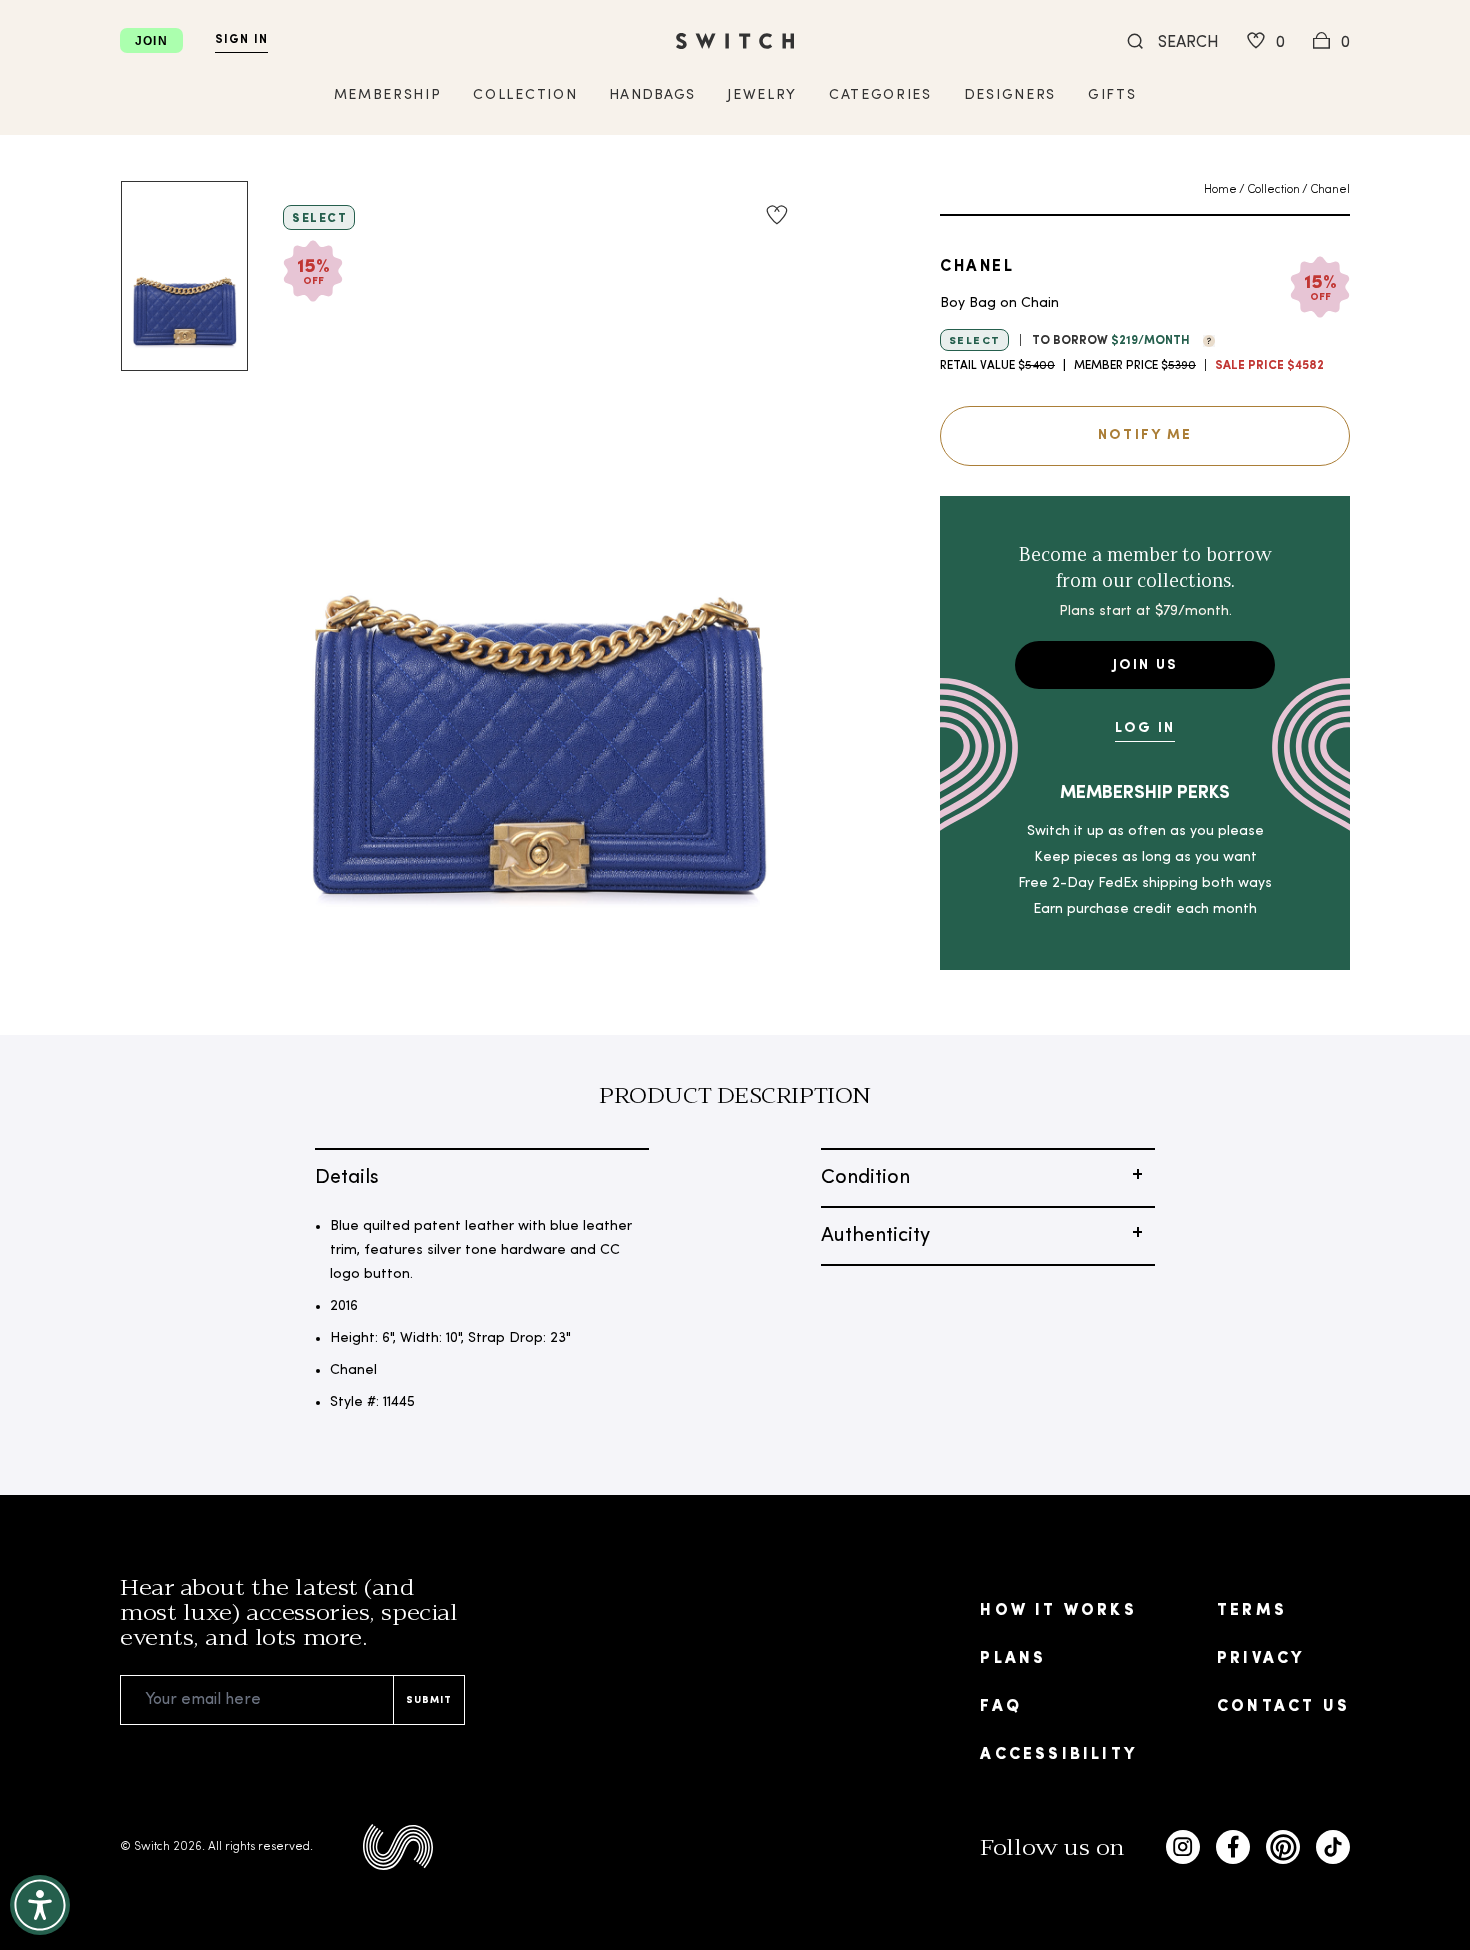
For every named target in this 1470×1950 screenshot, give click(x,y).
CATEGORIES (880, 95)
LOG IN (1145, 728)
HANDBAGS (652, 95)
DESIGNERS (1010, 95)
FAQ (1001, 1707)
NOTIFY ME (1145, 435)
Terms (1252, 1611)
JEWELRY (762, 95)
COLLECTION (525, 95)
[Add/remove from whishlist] (777, 215)
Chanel (1330, 190)
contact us (1283, 1707)
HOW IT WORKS (1058, 1611)
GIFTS (1112, 95)
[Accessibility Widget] (40, 1905)
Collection (1273, 190)
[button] (1204, 339)
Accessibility (1058, 1755)
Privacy (1260, 1659)
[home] (735, 41)
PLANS (1013, 1659)
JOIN (151, 41)
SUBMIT (429, 1700)
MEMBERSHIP (388, 95)
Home (1220, 190)
